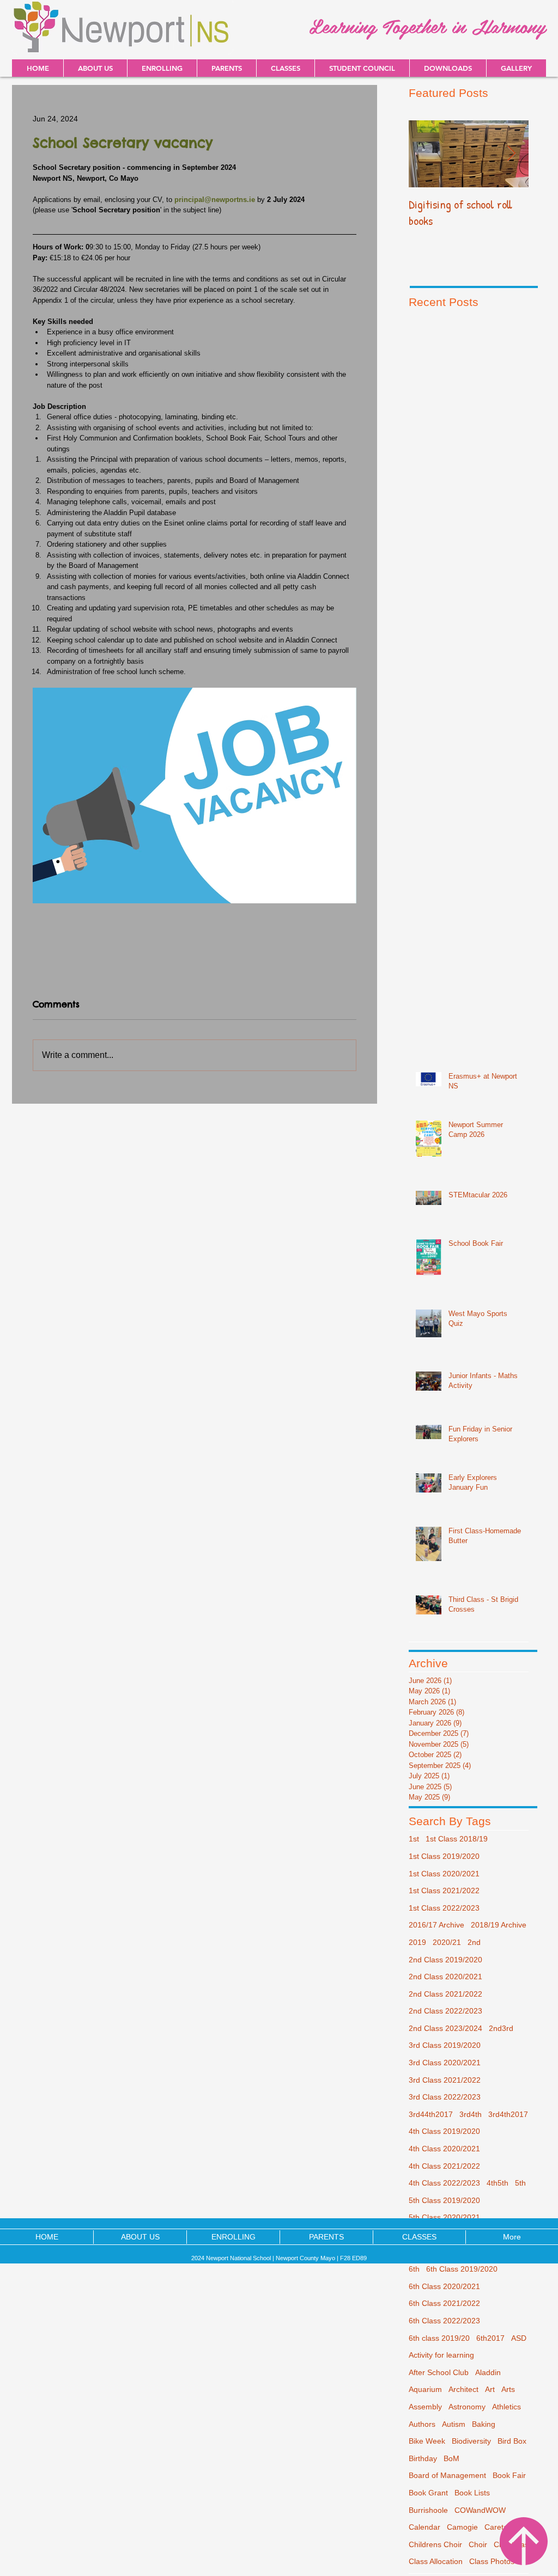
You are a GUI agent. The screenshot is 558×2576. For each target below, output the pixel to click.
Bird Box (512, 2441)
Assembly (425, 2407)
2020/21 (447, 1942)
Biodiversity (471, 2441)
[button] (448, 68)
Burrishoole (428, 2510)
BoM (451, 2458)
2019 (417, 1942)
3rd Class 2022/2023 (445, 2097)
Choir (478, 2544)
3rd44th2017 (431, 2114)
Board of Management (447, 2475)
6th (414, 2269)
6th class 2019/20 (439, 2338)
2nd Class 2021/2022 (445, 1994)
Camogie (462, 2527)
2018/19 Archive (499, 1925)
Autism (454, 2424)
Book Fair (509, 2475)
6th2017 (490, 2338)
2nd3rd (501, 2028)
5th (520, 2183)
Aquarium (425, 2389)
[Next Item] (511, 154)
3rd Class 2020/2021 (445, 2063)
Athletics (507, 2407)
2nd (474, 1942)
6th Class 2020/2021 (444, 2286)
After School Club (439, 2372)
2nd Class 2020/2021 (445, 1977)
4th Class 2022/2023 (444, 2183)
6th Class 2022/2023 (444, 2321)
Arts (508, 2389)
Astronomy (467, 2407)
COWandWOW (480, 2510)
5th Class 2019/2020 (444, 2200)
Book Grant (428, 2493)
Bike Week (427, 2441)
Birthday (423, 2458)
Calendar (424, 2527)
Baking (484, 2424)
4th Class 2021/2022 (444, 2166)
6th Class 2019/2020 (462, 2269)
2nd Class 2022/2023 (445, 2011)
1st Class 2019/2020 (444, 1856)
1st (414, 1839)
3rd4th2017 (508, 2114)
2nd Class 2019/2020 (445, 1960)
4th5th (498, 2183)
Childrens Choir (435, 2544)
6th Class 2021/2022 (444, 2303)
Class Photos (492, 2561)
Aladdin (488, 2372)
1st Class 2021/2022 (444, 1890)
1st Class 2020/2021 (444, 1874)
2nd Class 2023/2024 (445, 2028)
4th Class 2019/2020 (444, 2131)
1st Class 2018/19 (457, 1839)
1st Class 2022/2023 (444, 1908)
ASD (519, 2338)
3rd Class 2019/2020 (445, 2045)
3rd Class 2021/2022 (445, 2080)
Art (490, 2389)
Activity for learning (441, 2355)
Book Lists (472, 2493)
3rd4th (471, 2114)
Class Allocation (436, 2561)
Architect (463, 2389)
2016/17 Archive (436, 1925)
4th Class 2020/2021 (444, 2149)
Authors (422, 2424)
